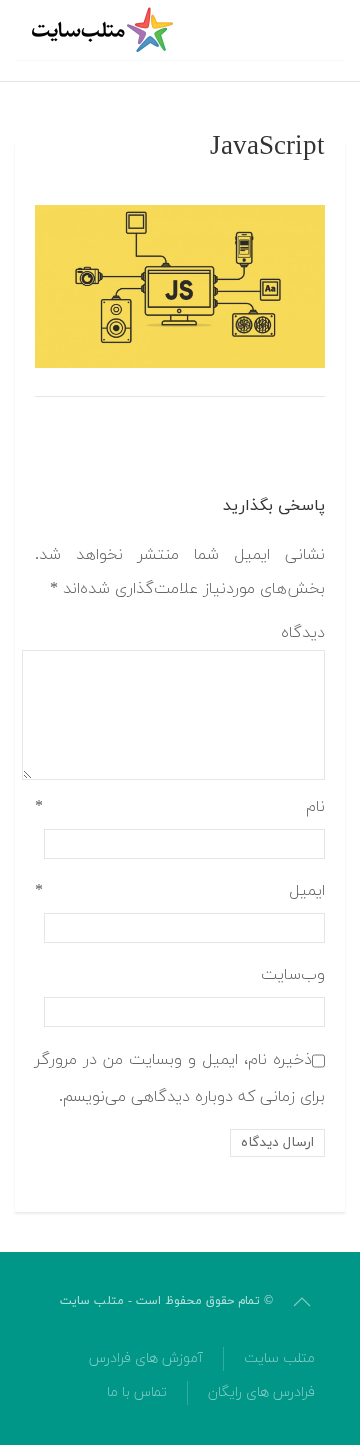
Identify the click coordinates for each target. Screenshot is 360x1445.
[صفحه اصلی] (105, 30)
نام (180, 807)
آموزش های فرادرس (146, 1358)
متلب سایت (279, 1358)
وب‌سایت (293, 975)
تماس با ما (137, 1392)
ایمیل (180, 891)
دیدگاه (303, 633)
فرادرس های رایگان (261, 1392)
